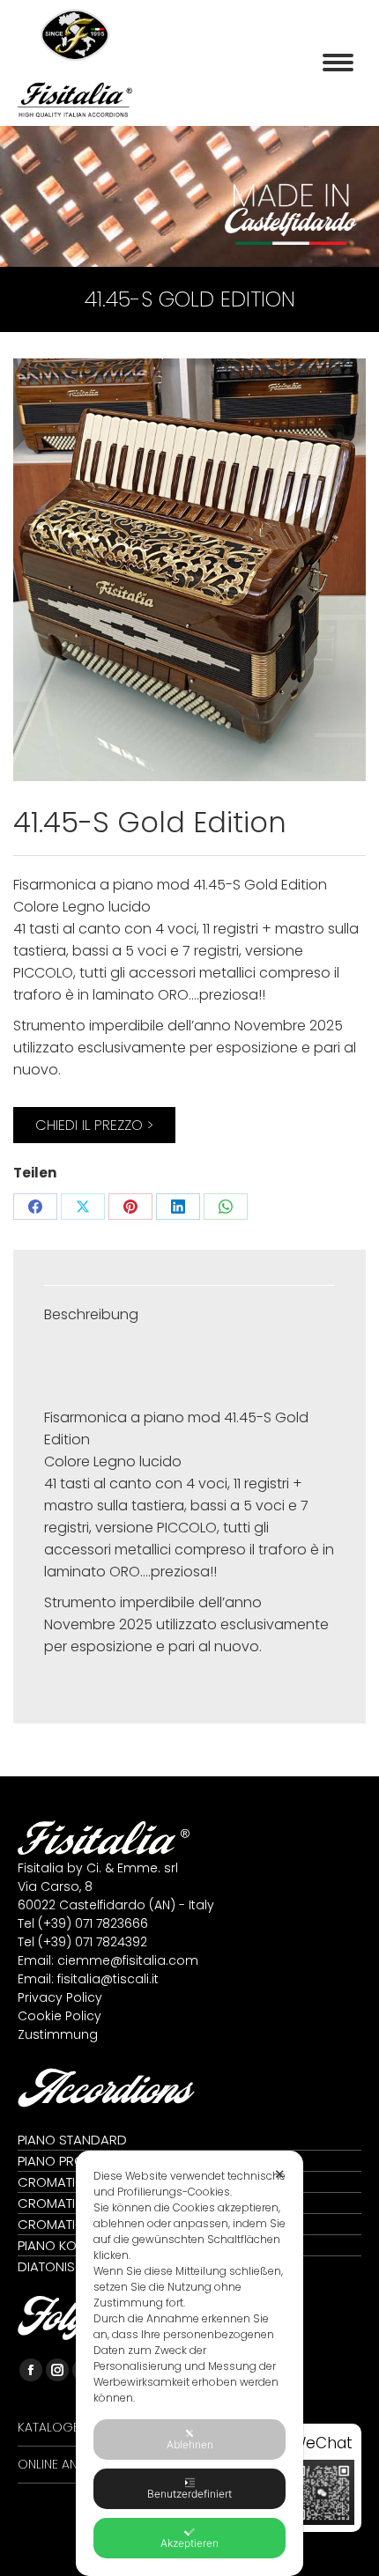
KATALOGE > (53, 2427)
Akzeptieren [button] (189, 2543)
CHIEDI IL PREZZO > (94, 1125)
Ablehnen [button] (190, 2444)
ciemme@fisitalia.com (128, 1960)
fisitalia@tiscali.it (108, 1979)
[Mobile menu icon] (338, 63)
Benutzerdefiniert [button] (189, 2494)
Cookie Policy (59, 2016)
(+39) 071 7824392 (93, 1942)
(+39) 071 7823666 (93, 1923)
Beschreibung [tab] (91, 1314)
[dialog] (189, 2363)
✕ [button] (280, 2174)
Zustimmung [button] (58, 2034)
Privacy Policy (60, 1997)
